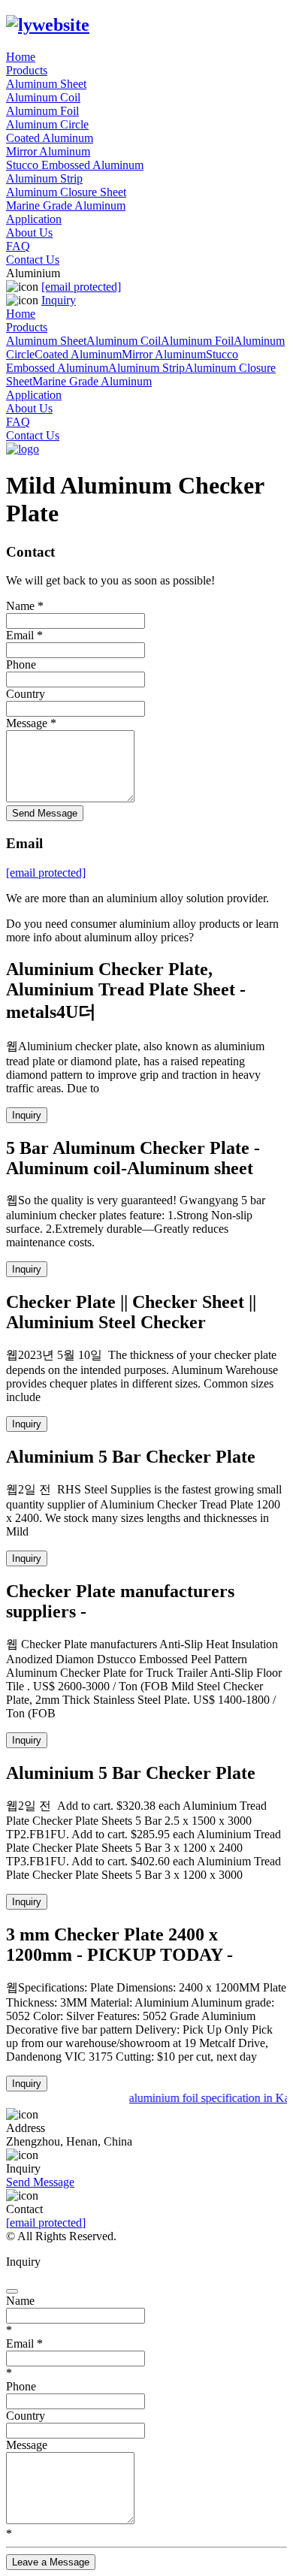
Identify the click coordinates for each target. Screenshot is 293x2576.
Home (21, 57)
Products (27, 70)
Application (34, 219)
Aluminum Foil (42, 111)
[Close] (12, 2291)
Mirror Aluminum (48, 151)
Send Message (45, 813)
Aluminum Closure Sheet (66, 192)
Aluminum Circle (47, 124)
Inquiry (59, 300)
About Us (29, 233)
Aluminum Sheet (46, 84)
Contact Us (33, 260)
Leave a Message (51, 2562)
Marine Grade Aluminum (66, 205)
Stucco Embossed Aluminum (75, 165)
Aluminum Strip (44, 178)
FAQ (18, 246)
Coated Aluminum (50, 138)
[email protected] (46, 2223)
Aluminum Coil (43, 97)
